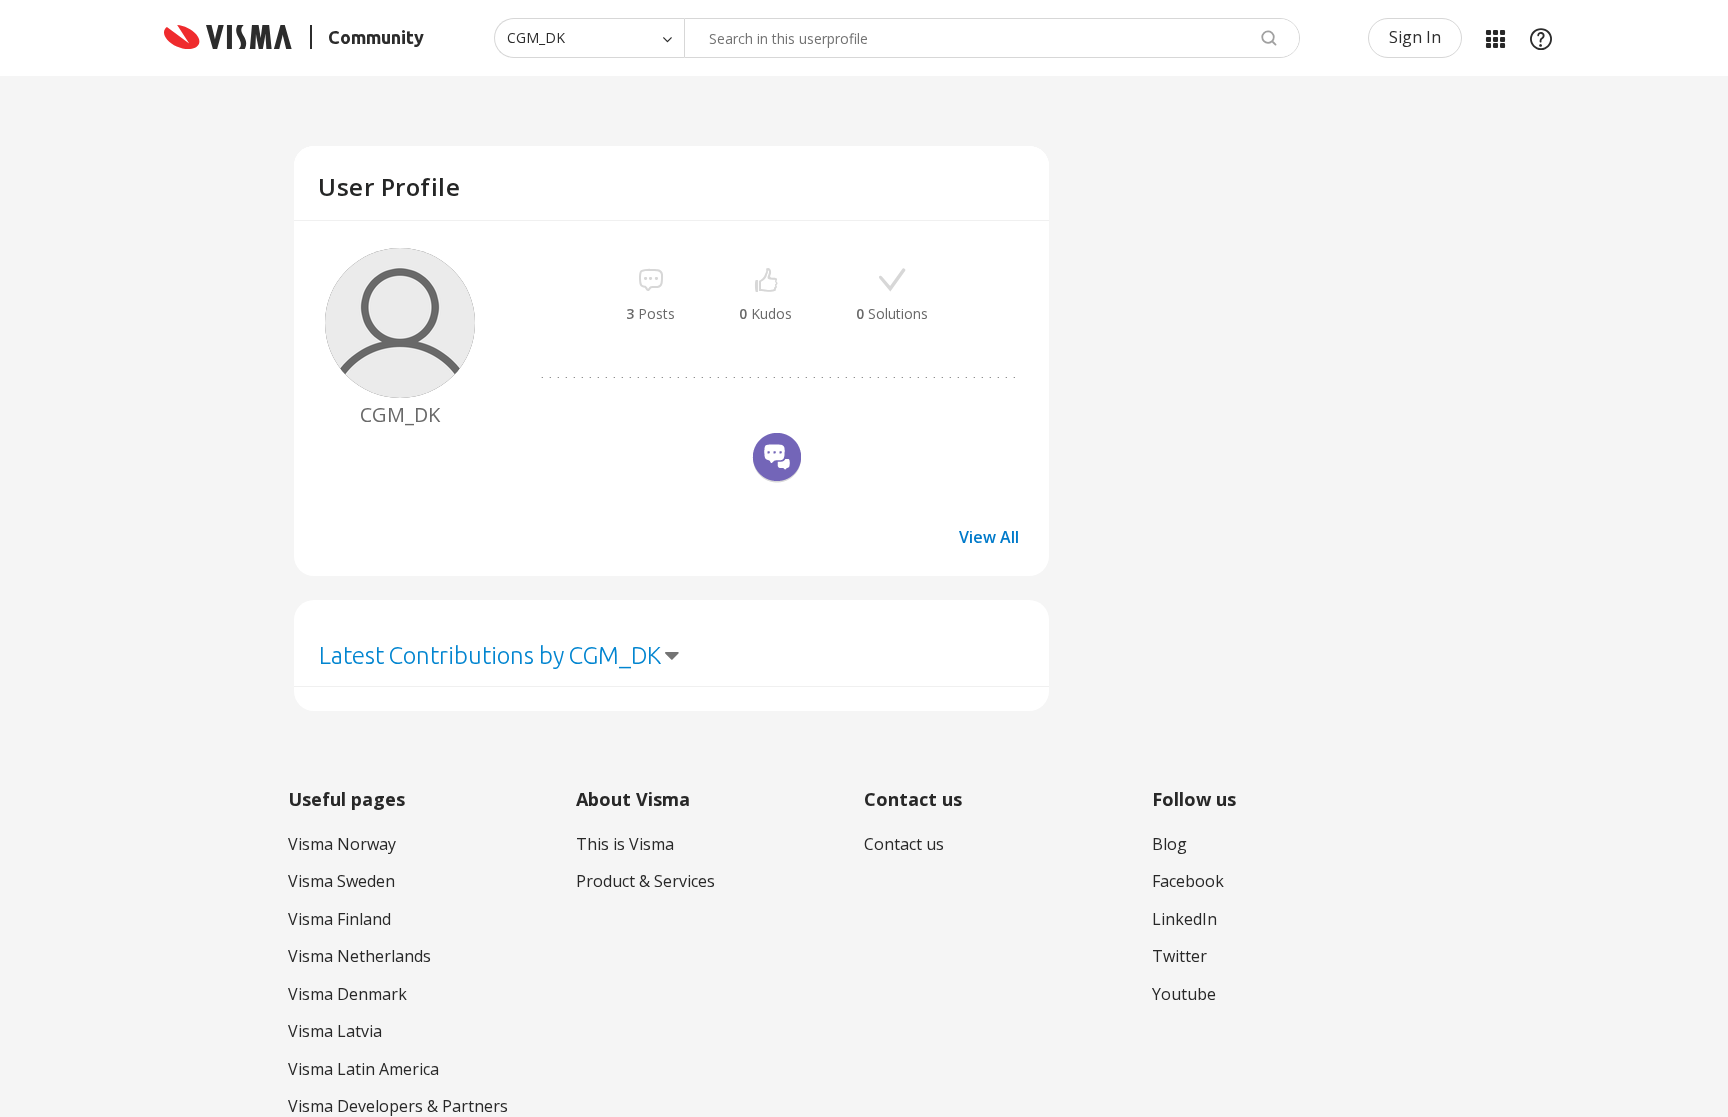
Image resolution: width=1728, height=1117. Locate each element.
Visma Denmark (347, 994)
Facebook (1188, 881)
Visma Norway (342, 844)
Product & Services (645, 881)
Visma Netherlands (359, 956)
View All (989, 537)
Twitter (1179, 956)
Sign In (1415, 37)
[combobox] (992, 38)
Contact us (904, 844)
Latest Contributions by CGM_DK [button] (490, 655)
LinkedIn (1184, 919)
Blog (1169, 844)
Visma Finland (339, 919)
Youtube (1184, 994)
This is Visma (625, 844)
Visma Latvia (335, 1031)
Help (1541, 38)
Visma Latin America (363, 1069)
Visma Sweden (341, 881)
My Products (1495, 38)
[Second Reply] (777, 460)
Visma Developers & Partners (398, 1106)
